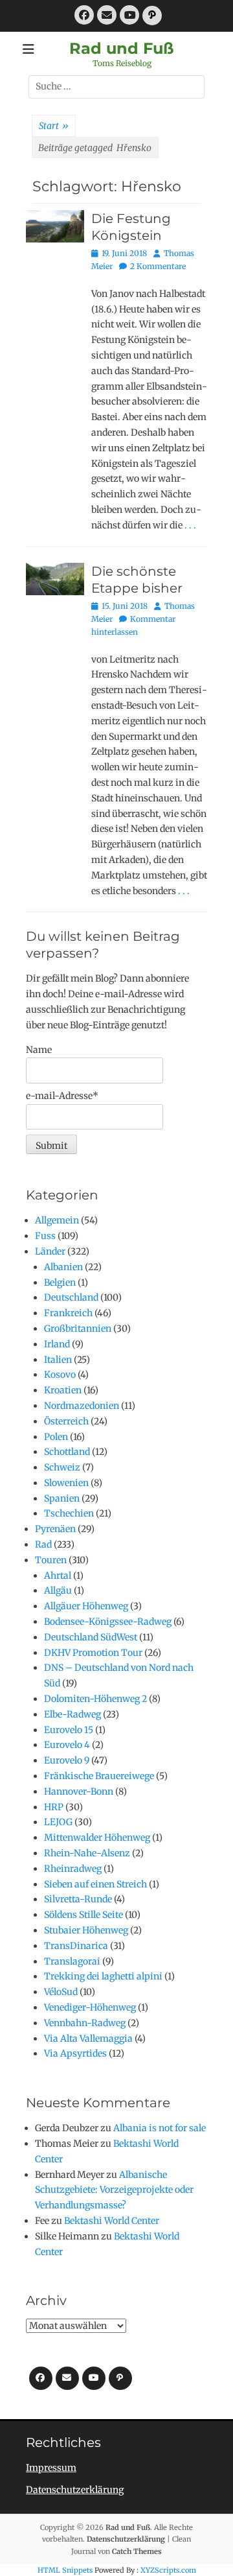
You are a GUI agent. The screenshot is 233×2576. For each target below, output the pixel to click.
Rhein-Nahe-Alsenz (87, 1853)
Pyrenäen (55, 1529)
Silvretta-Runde (78, 1899)
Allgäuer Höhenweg (86, 1606)
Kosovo (60, 1375)
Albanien (63, 1267)
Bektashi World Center (112, 2221)
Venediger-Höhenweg (90, 2007)
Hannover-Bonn (79, 1791)
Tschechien (69, 1513)
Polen (56, 1437)
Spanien (62, 1498)
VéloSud (61, 1992)
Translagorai (72, 1961)
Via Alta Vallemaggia (88, 2038)
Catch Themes (137, 2551)
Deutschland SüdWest (91, 1637)
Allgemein (57, 1220)
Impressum (51, 2468)
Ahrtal (58, 1576)
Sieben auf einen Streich (95, 1884)
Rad (43, 1544)
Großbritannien (78, 1329)
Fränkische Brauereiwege (99, 1776)
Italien (58, 1360)
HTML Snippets (65, 2570)
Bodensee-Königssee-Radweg (108, 1622)
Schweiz (62, 1467)
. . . (190, 525)
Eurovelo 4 (67, 1745)
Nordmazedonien (82, 1406)
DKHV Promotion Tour (93, 1653)
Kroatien (63, 1390)
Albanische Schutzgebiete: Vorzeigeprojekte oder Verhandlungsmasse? (114, 2190)
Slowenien (66, 1483)
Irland (57, 1344)
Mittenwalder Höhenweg (97, 1837)
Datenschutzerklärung (75, 2490)
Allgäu (58, 1590)
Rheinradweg (73, 1869)
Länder (50, 1251)
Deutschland (71, 1297)
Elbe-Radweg (72, 1714)
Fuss (45, 1236)
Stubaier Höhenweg (86, 1930)
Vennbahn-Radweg (85, 2023)
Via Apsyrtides (75, 2053)
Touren (51, 1560)
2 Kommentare (158, 266)
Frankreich (68, 1313)
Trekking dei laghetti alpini (103, 1976)
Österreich (66, 1421)
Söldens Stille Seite (83, 1915)
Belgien (60, 1282)
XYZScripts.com (168, 2570)
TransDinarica (76, 1946)
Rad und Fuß (122, 48)
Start (54, 126)
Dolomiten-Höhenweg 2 (95, 1699)
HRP (54, 1807)
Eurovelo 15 (69, 1730)
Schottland (67, 1452)
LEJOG (58, 1822)
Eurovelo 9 (67, 1760)
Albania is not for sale (160, 2128)
